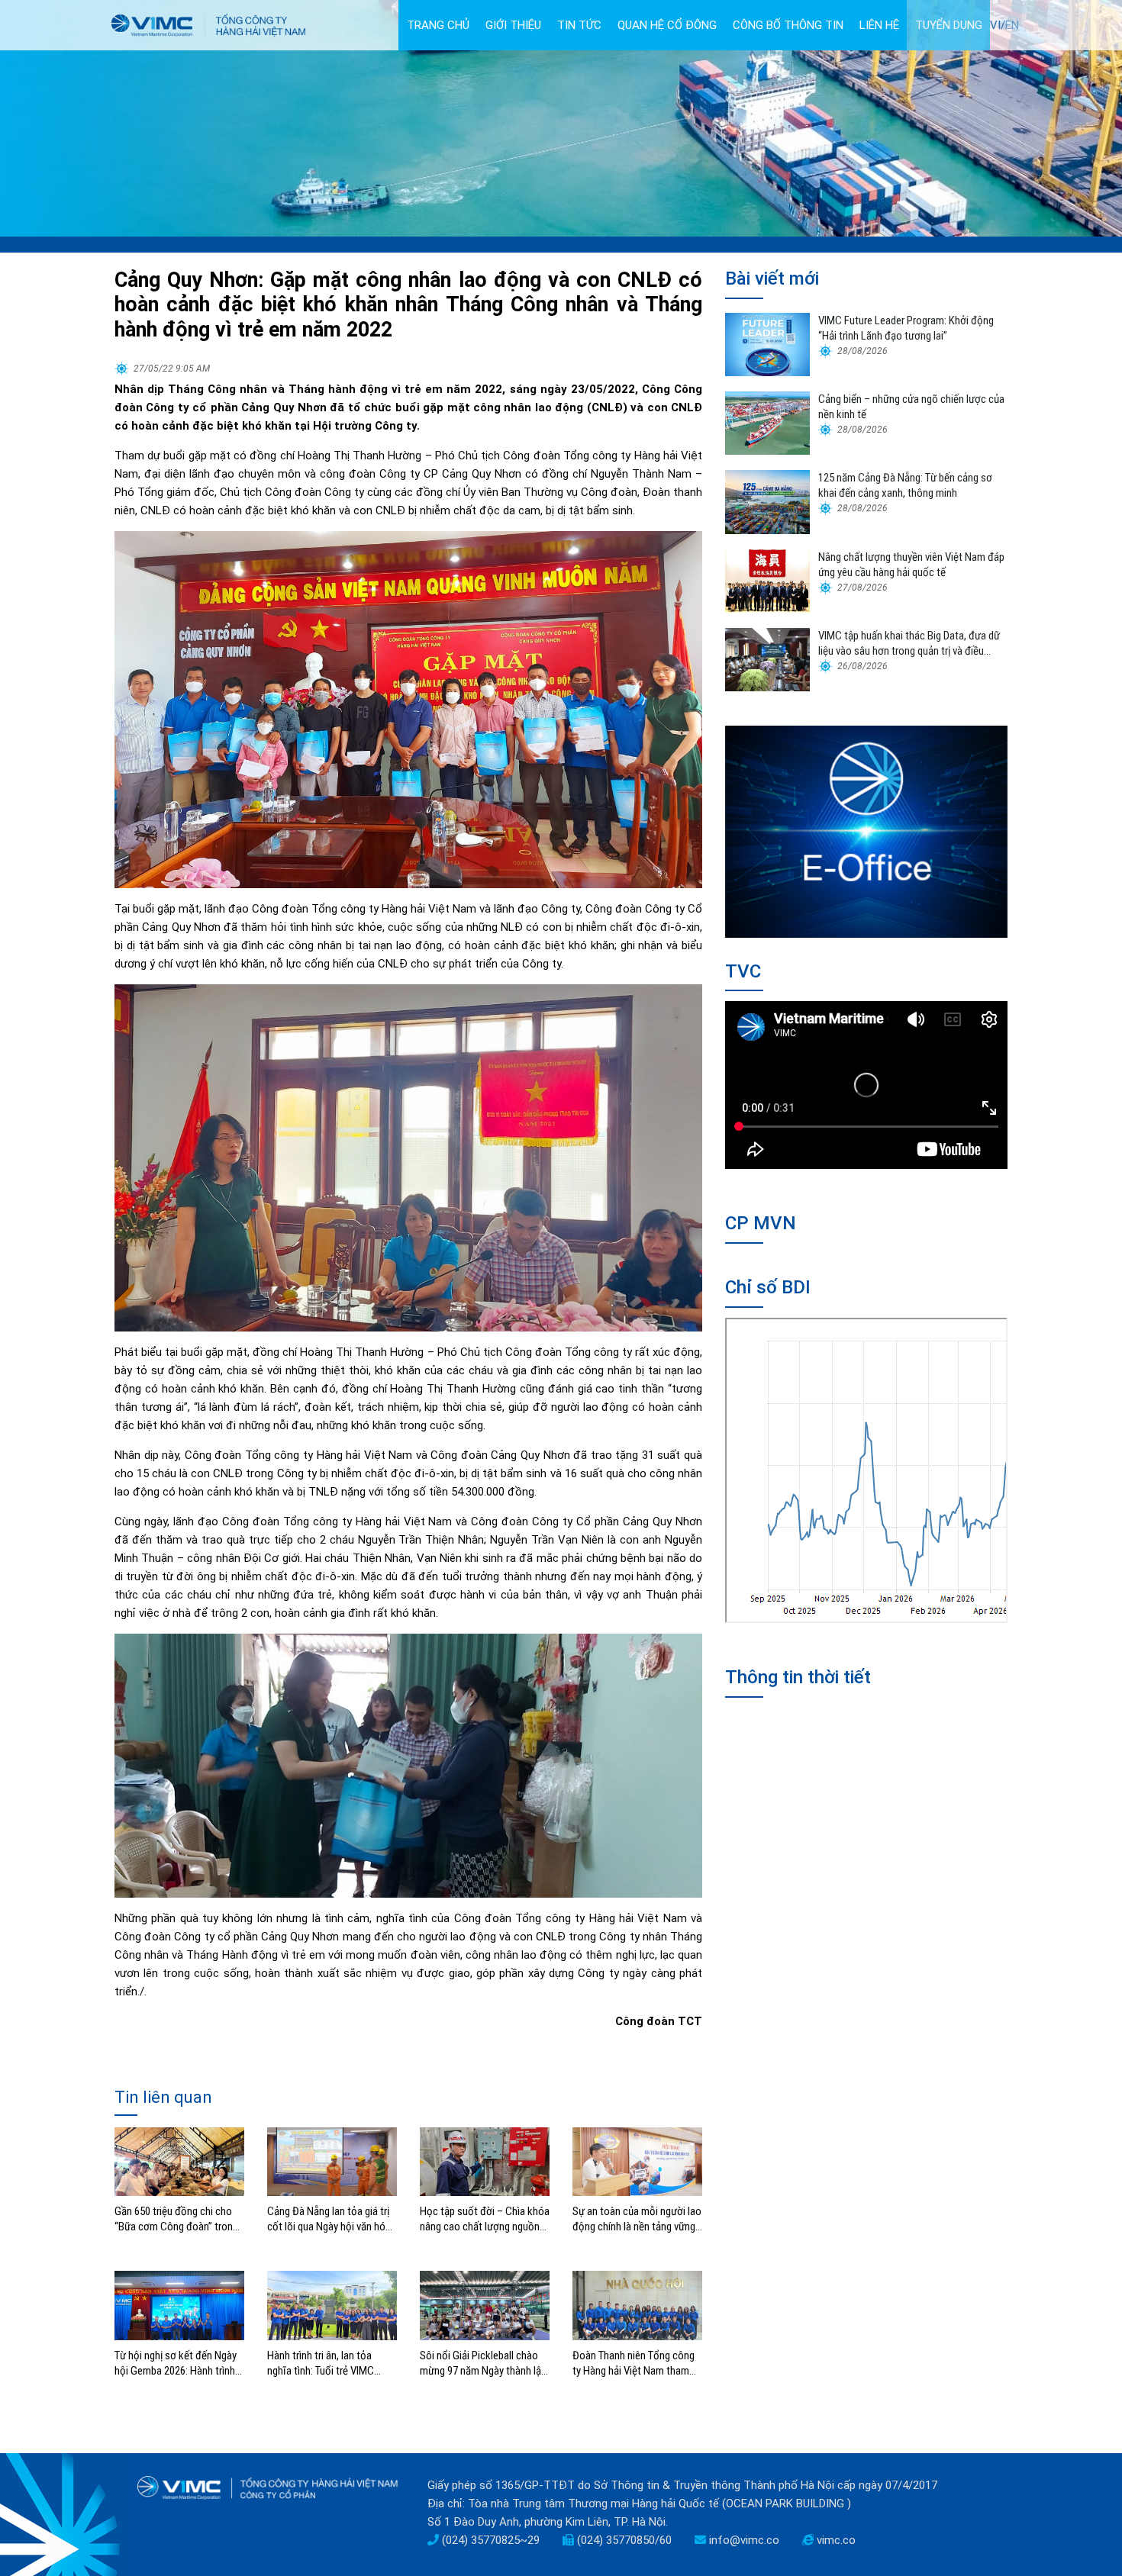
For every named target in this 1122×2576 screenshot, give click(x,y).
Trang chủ (438, 25)
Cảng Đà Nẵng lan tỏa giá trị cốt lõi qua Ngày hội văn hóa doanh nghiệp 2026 (329, 2219)
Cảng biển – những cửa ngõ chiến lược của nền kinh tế (911, 407)
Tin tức (579, 25)
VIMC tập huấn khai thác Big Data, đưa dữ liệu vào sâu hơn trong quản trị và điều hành (909, 644)
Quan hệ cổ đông (667, 25)
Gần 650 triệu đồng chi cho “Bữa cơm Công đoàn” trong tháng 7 (176, 2219)
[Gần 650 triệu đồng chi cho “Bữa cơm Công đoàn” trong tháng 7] (179, 2161)
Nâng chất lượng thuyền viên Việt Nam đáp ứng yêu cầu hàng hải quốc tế (911, 565)
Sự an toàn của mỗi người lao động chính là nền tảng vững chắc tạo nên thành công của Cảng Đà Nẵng (637, 2219)
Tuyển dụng (949, 25)
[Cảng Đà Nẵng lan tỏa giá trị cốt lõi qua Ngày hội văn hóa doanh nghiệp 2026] (332, 2161)
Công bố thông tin (788, 25)
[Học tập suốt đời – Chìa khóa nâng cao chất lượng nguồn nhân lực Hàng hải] (485, 2161)
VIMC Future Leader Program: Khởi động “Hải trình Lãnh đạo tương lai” (906, 328)
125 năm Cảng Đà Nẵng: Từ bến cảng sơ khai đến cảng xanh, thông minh (905, 485)
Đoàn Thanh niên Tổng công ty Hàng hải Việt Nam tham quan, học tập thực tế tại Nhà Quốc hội (636, 2363)
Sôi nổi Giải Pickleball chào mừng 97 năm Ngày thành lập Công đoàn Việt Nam (483, 2363)
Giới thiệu (513, 25)
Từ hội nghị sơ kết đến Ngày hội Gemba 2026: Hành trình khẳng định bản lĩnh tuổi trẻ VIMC (176, 2363)
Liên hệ (879, 25)
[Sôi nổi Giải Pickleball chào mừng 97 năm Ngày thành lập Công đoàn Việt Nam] (485, 2305)
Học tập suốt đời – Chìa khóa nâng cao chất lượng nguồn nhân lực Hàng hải (485, 2219)
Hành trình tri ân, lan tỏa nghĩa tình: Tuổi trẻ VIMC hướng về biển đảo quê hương (332, 2363)
